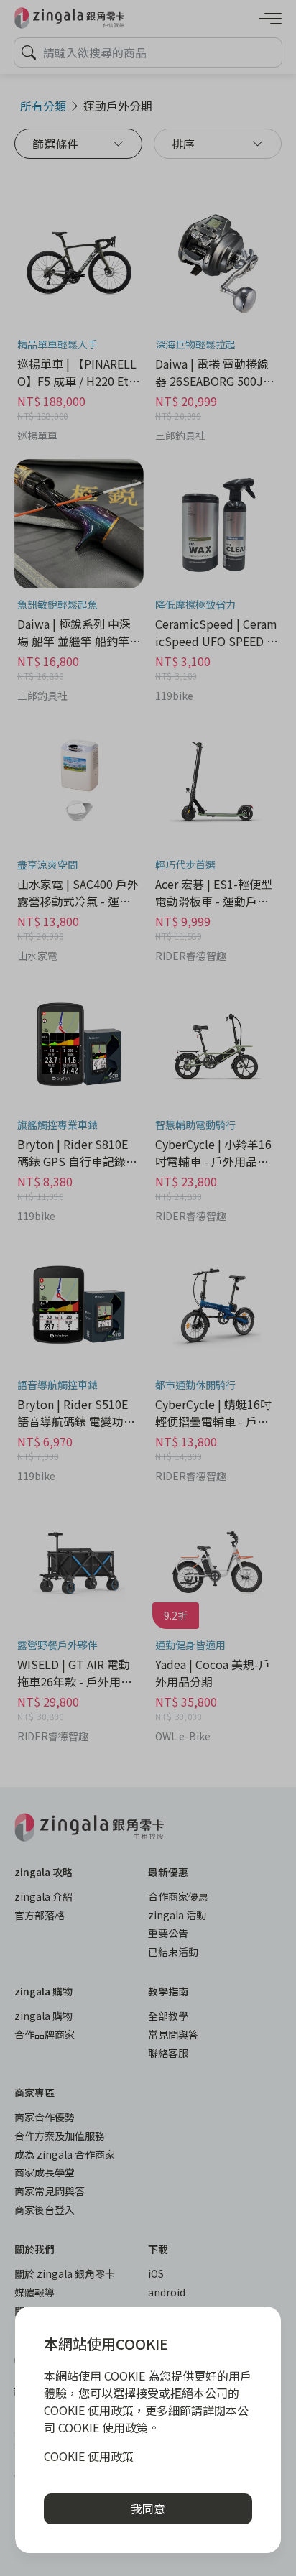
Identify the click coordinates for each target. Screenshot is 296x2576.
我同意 (148, 2508)
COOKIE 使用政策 (89, 2456)
